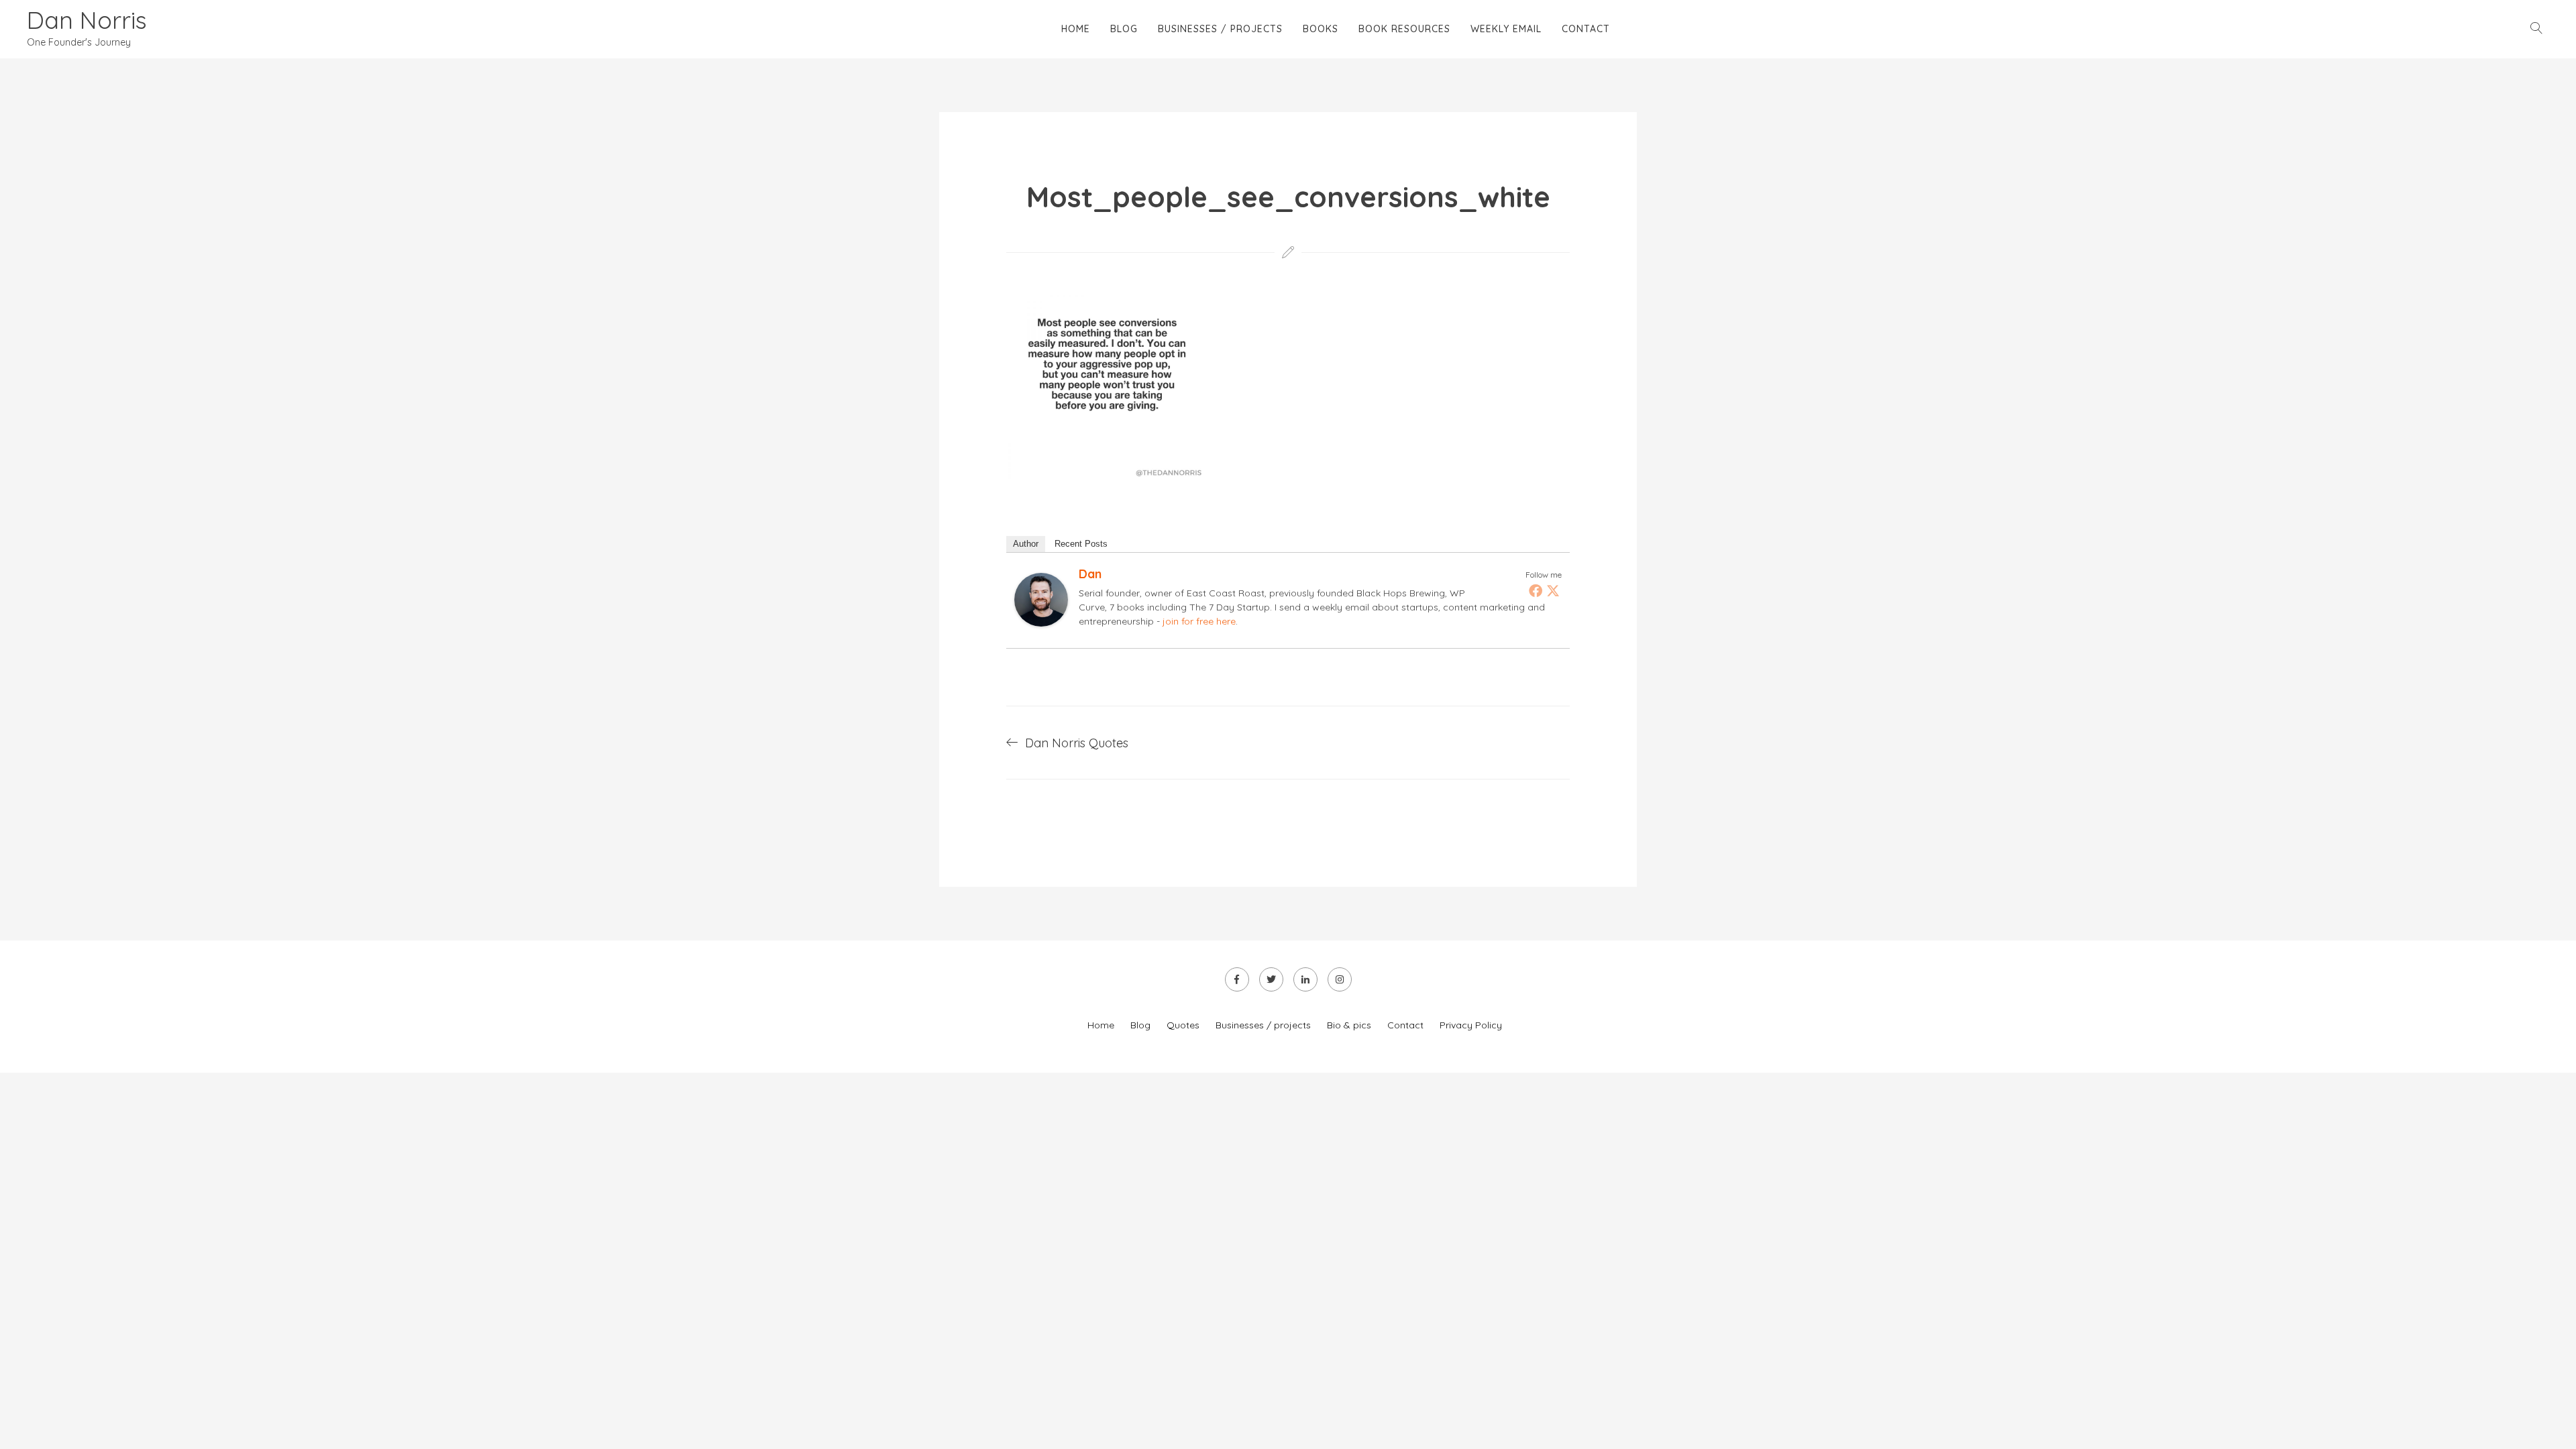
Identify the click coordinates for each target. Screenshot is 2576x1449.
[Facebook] (1536, 590)
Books (1321, 29)
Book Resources (1404, 29)
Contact (1586, 29)
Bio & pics (1349, 1025)
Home (1076, 29)
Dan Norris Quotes (1077, 743)
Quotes (1183, 1025)
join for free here (1199, 621)
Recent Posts (1081, 544)
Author (1026, 544)
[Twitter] (1553, 590)
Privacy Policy (1471, 1025)
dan (1090, 574)
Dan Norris (87, 20)
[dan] (1041, 622)
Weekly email (1506, 29)
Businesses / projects (1220, 29)
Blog (1124, 29)
